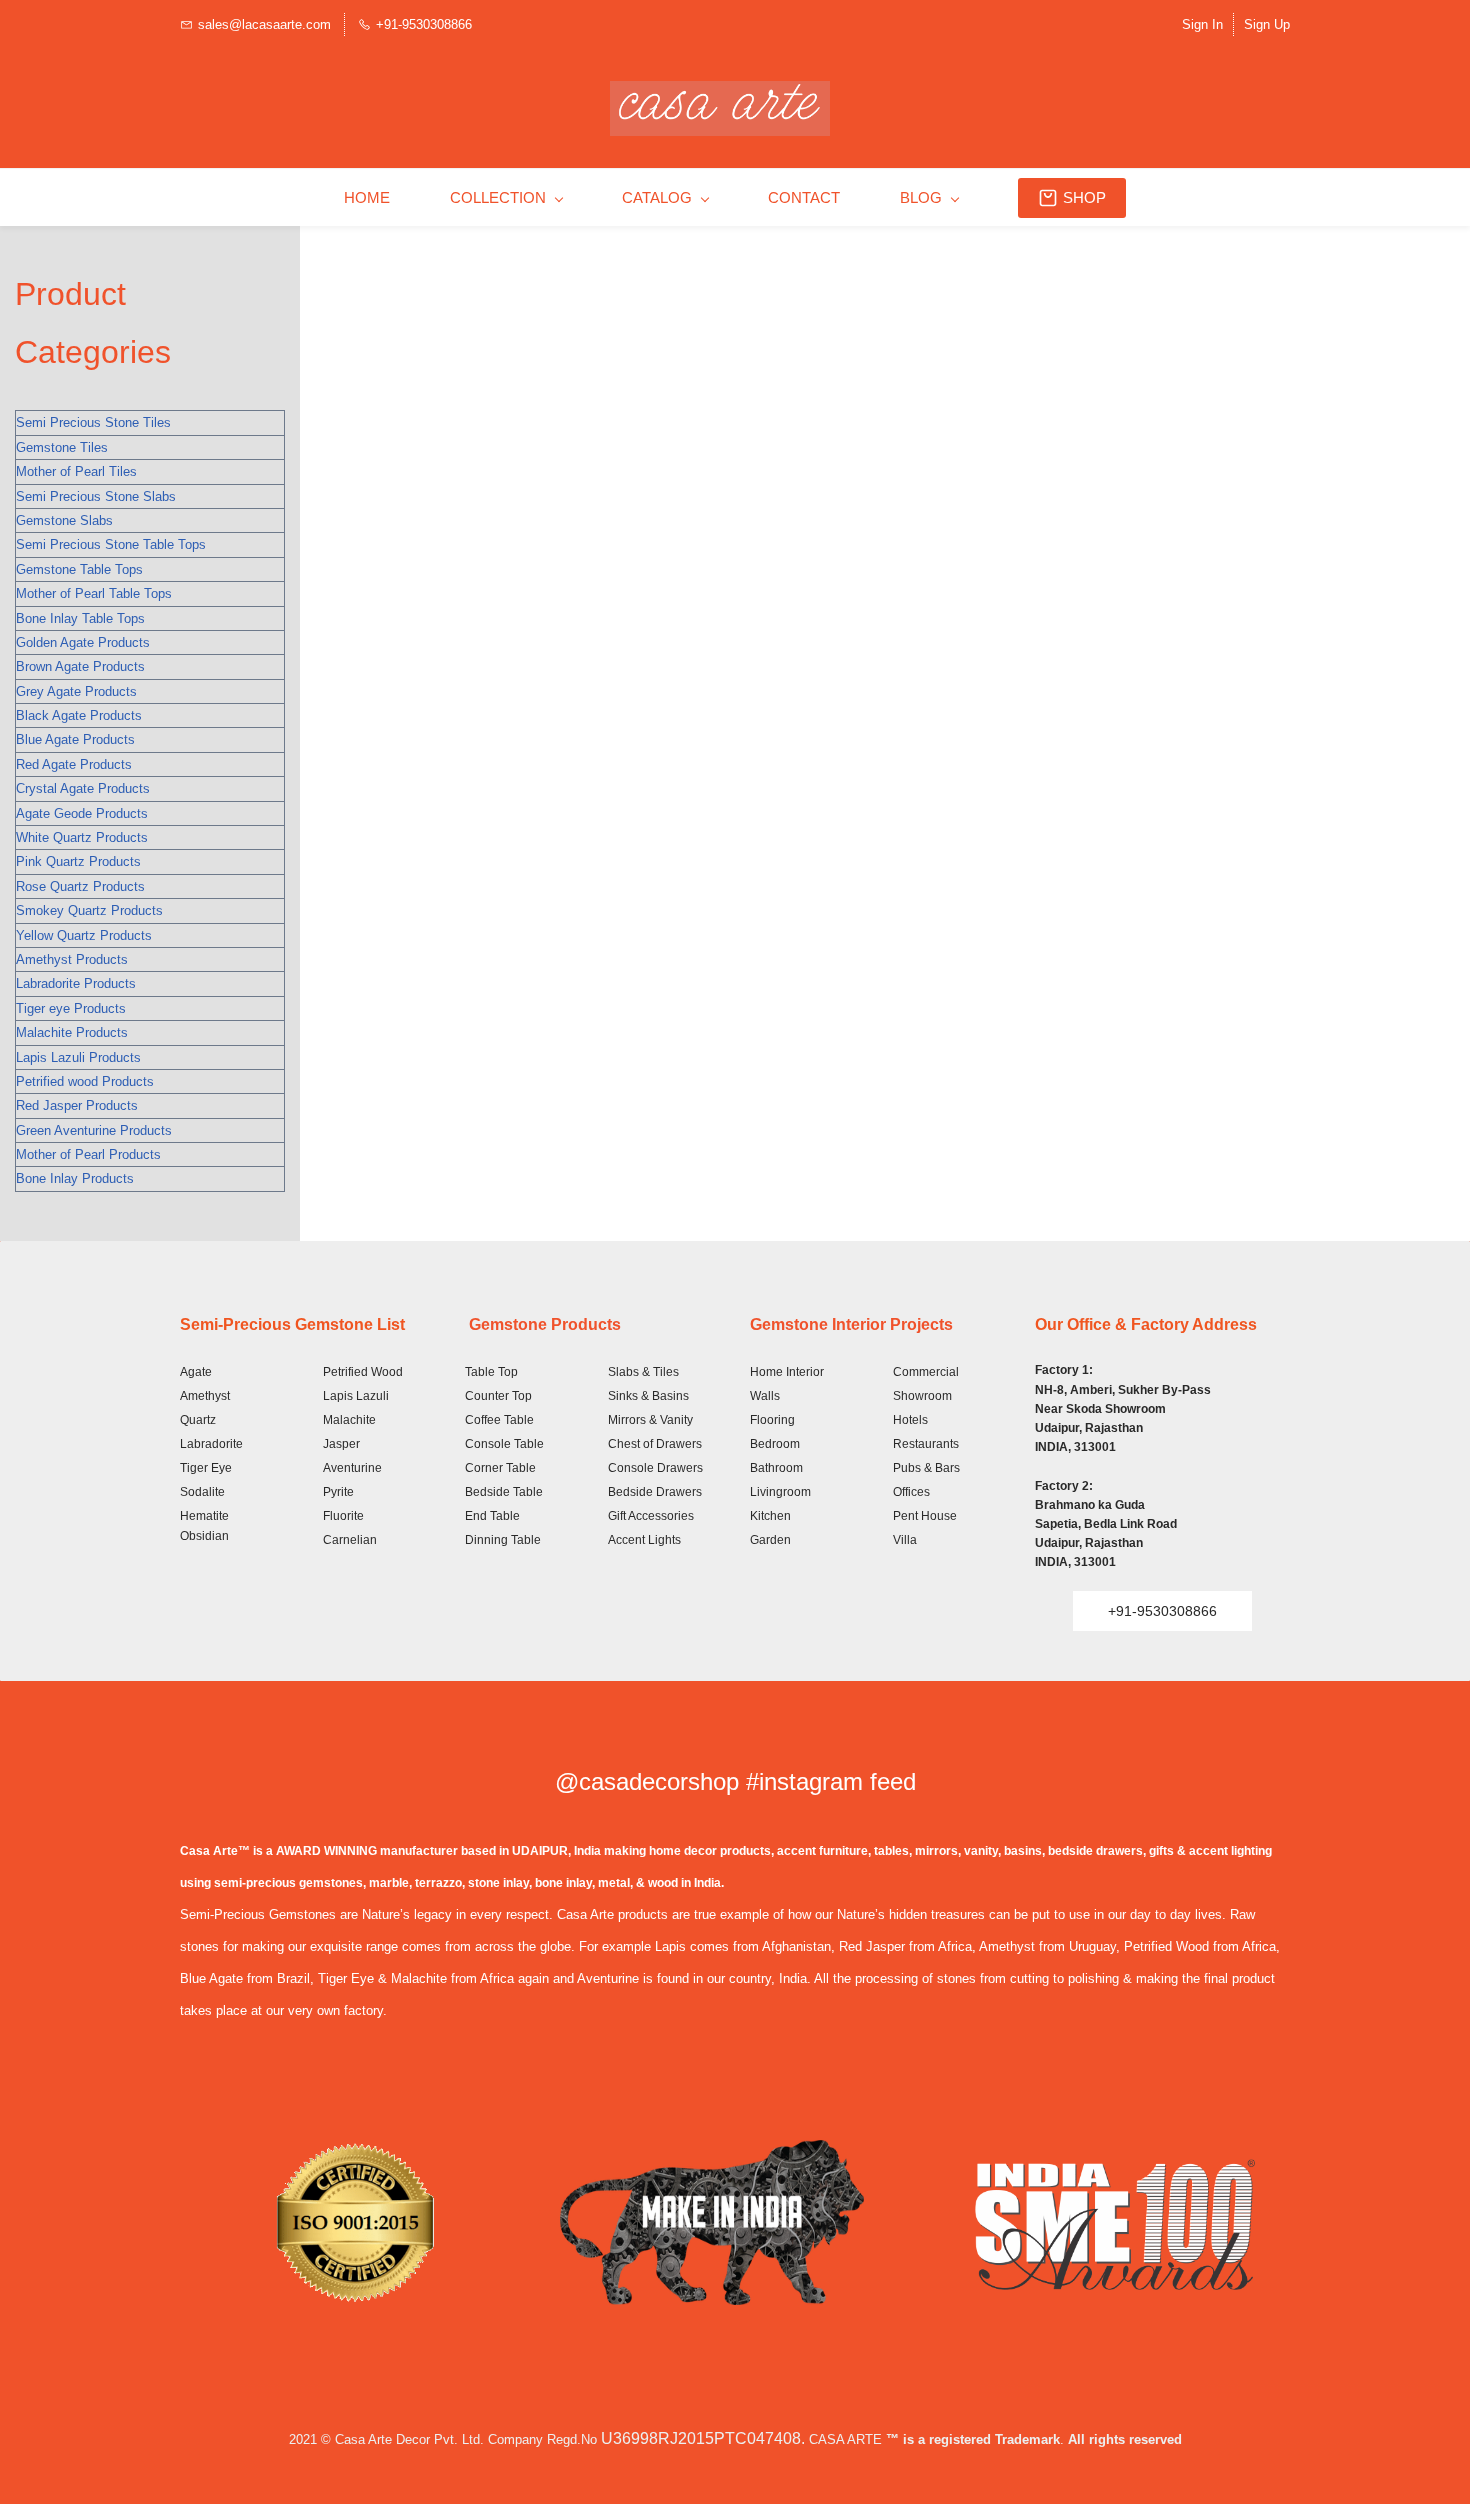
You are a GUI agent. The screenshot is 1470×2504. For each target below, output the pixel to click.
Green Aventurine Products (94, 1130)
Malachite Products (72, 1032)
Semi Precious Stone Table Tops (111, 544)
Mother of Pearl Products (88, 1154)
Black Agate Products (79, 715)
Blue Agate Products (75, 739)
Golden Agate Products (83, 642)
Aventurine (352, 1468)
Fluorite (343, 1516)
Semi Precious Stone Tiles (93, 422)
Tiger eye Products (71, 1008)
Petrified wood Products (85, 1081)
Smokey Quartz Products (89, 910)
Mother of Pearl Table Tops (94, 593)
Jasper (341, 1444)
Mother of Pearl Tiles (76, 471)
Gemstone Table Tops (79, 569)
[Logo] (720, 108)
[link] (355, 2154)
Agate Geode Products (82, 813)
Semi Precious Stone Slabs (96, 496)
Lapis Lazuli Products (78, 1057)
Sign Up (1267, 24)
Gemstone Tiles (62, 447)
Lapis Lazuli (356, 1396)
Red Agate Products (74, 764)
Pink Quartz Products (78, 861)
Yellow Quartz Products (84, 935)
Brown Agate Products (80, 666)
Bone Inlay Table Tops (80, 618)
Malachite (349, 1420)
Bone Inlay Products (75, 1178)
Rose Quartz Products (80, 886)
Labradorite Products (76, 983)
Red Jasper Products (77, 1105)
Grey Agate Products (76, 691)
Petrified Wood (363, 1372)
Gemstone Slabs (64, 520)
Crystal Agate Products (83, 788)
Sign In (1202, 24)
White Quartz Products (82, 837)
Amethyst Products (72, 959)
